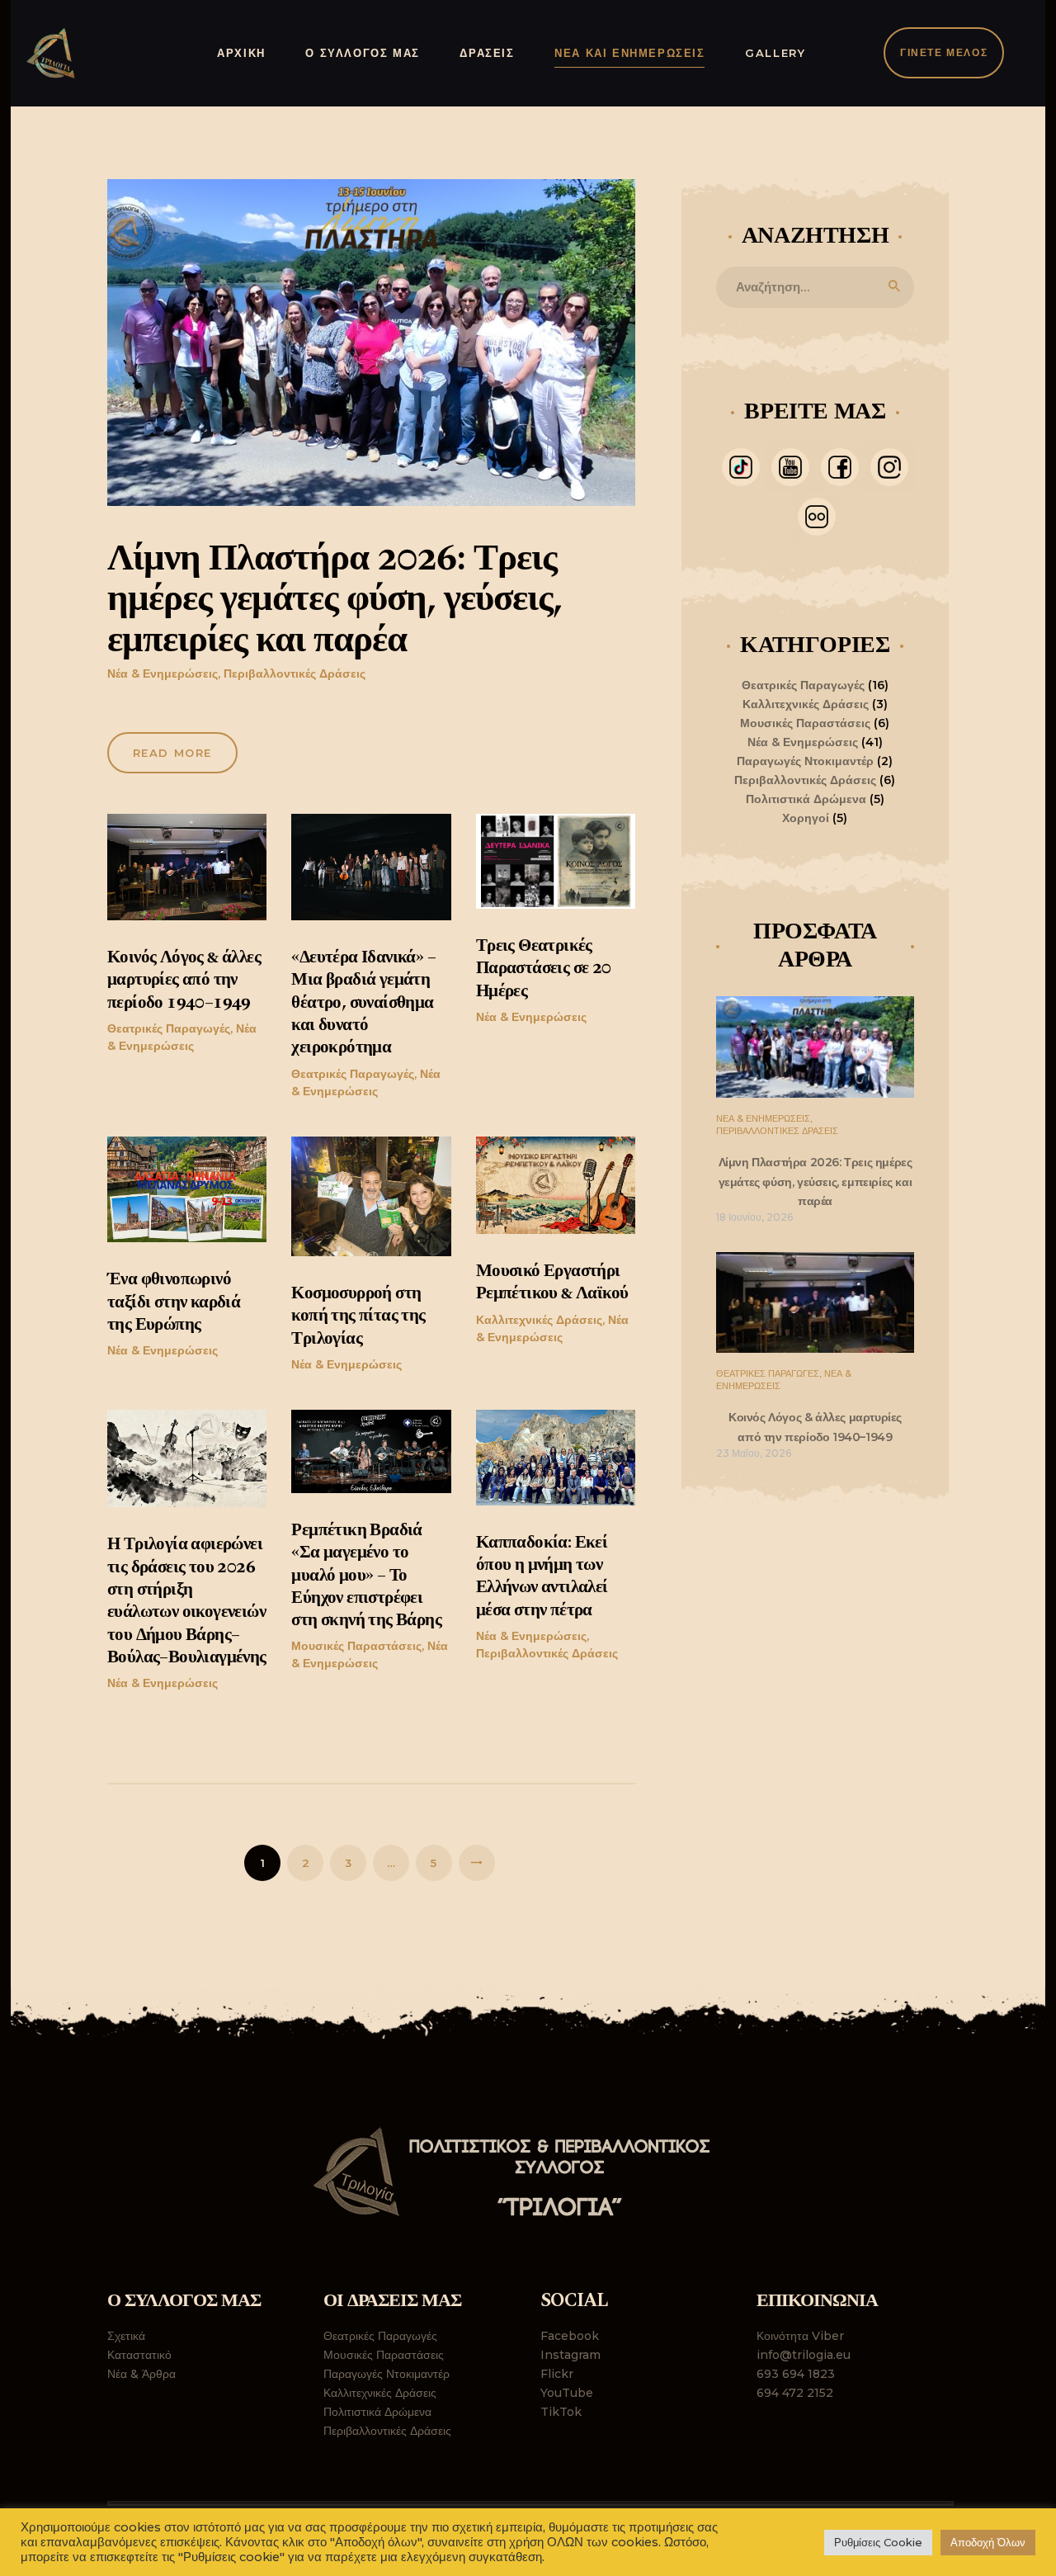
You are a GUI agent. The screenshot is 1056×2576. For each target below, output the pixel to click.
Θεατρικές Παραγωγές (169, 1028)
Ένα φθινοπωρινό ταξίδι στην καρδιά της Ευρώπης (174, 1302)
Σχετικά (126, 2336)
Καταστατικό (139, 2355)
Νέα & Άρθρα (141, 2374)
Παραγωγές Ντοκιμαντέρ (805, 761)
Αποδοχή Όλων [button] (988, 2542)
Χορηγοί (806, 818)
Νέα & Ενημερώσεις (163, 674)
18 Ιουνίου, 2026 (754, 1217)
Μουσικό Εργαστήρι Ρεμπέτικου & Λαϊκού (552, 1283)
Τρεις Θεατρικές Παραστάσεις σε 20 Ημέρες (544, 969)
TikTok (561, 2412)
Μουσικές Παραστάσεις (356, 1646)
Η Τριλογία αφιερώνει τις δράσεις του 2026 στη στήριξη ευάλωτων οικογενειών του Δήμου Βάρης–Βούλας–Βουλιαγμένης (187, 1601)
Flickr (557, 2374)
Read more (172, 753)
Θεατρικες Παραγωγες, (770, 1373)
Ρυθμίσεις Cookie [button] (878, 2542)
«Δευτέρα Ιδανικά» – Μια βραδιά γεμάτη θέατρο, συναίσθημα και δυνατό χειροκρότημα (363, 1003)
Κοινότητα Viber (800, 2336)
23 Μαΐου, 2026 (754, 1453)
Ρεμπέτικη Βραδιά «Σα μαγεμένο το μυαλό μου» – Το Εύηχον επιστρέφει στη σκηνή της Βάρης (366, 1576)
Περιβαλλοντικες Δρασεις (777, 1131)
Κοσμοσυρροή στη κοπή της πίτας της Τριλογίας (358, 1316)
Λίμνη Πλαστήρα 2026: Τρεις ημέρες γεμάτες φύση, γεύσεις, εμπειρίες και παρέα (335, 600)
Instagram (570, 2355)
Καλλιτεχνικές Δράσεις (539, 1320)
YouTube (567, 2393)
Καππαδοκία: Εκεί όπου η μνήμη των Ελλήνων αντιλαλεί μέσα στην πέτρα (542, 1577)
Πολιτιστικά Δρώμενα (806, 799)
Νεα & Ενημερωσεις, (764, 1118)
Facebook (570, 2336)
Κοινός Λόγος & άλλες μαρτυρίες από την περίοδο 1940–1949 (184, 981)
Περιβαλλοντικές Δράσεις (295, 674)
